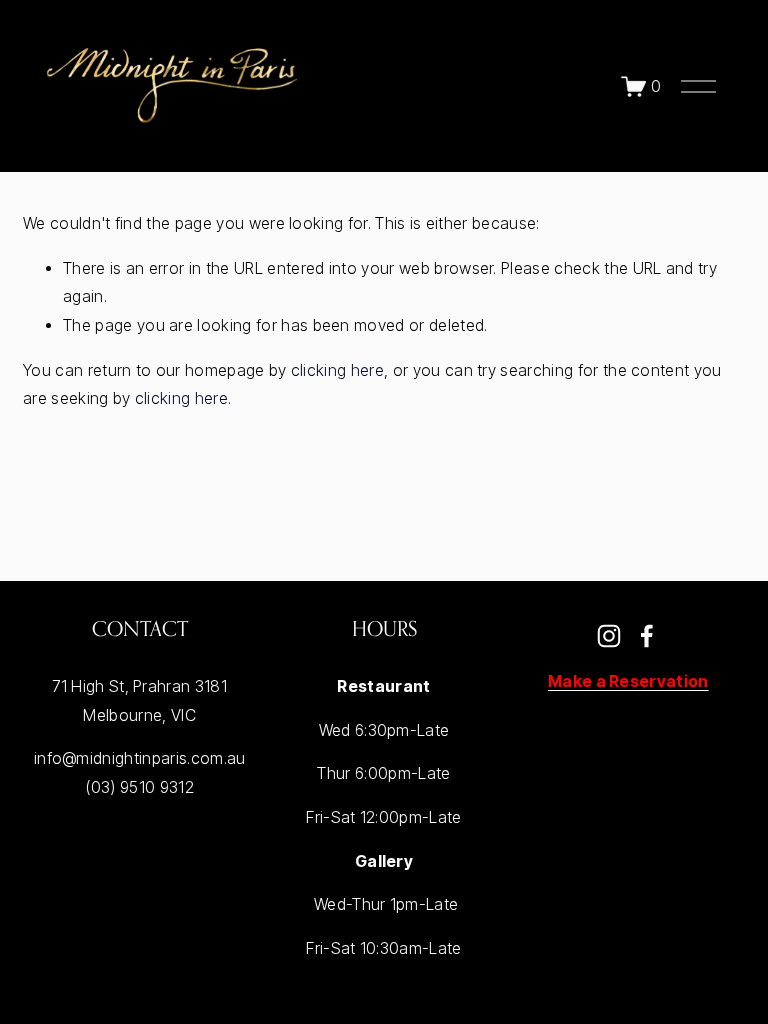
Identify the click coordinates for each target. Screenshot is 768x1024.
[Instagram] (609, 636)
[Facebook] (647, 636)
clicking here (337, 370)
